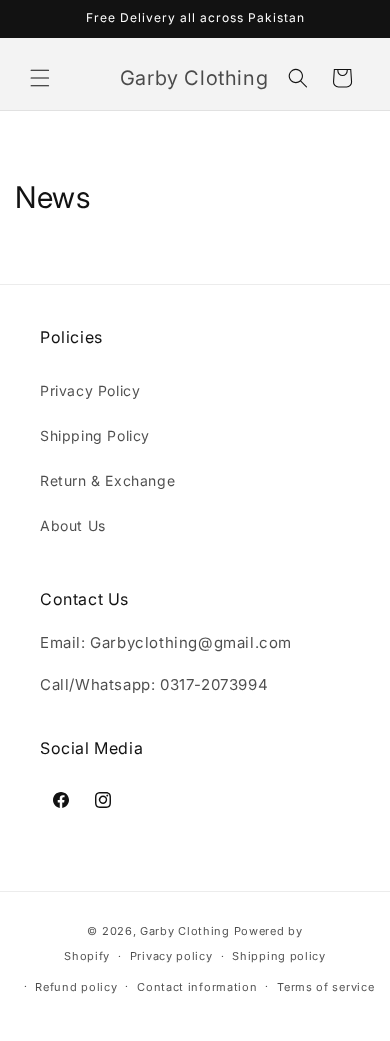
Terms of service (325, 987)
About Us (73, 525)
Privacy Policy (90, 390)
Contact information (197, 987)
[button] (40, 78)
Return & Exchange (107, 480)
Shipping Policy (95, 435)
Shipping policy (279, 956)
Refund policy (76, 987)
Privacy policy (171, 956)
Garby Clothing (185, 931)
